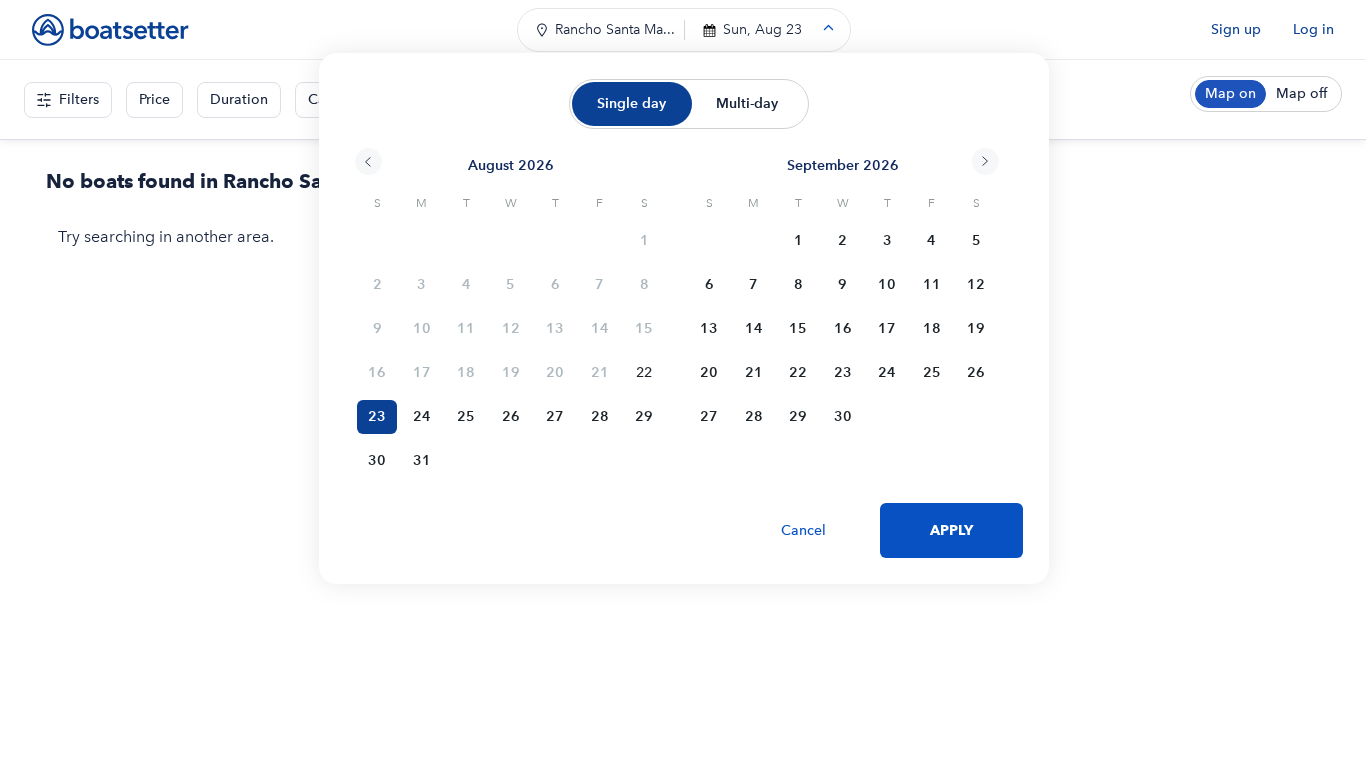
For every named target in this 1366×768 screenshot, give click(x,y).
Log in (1313, 29)
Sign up (1236, 29)
